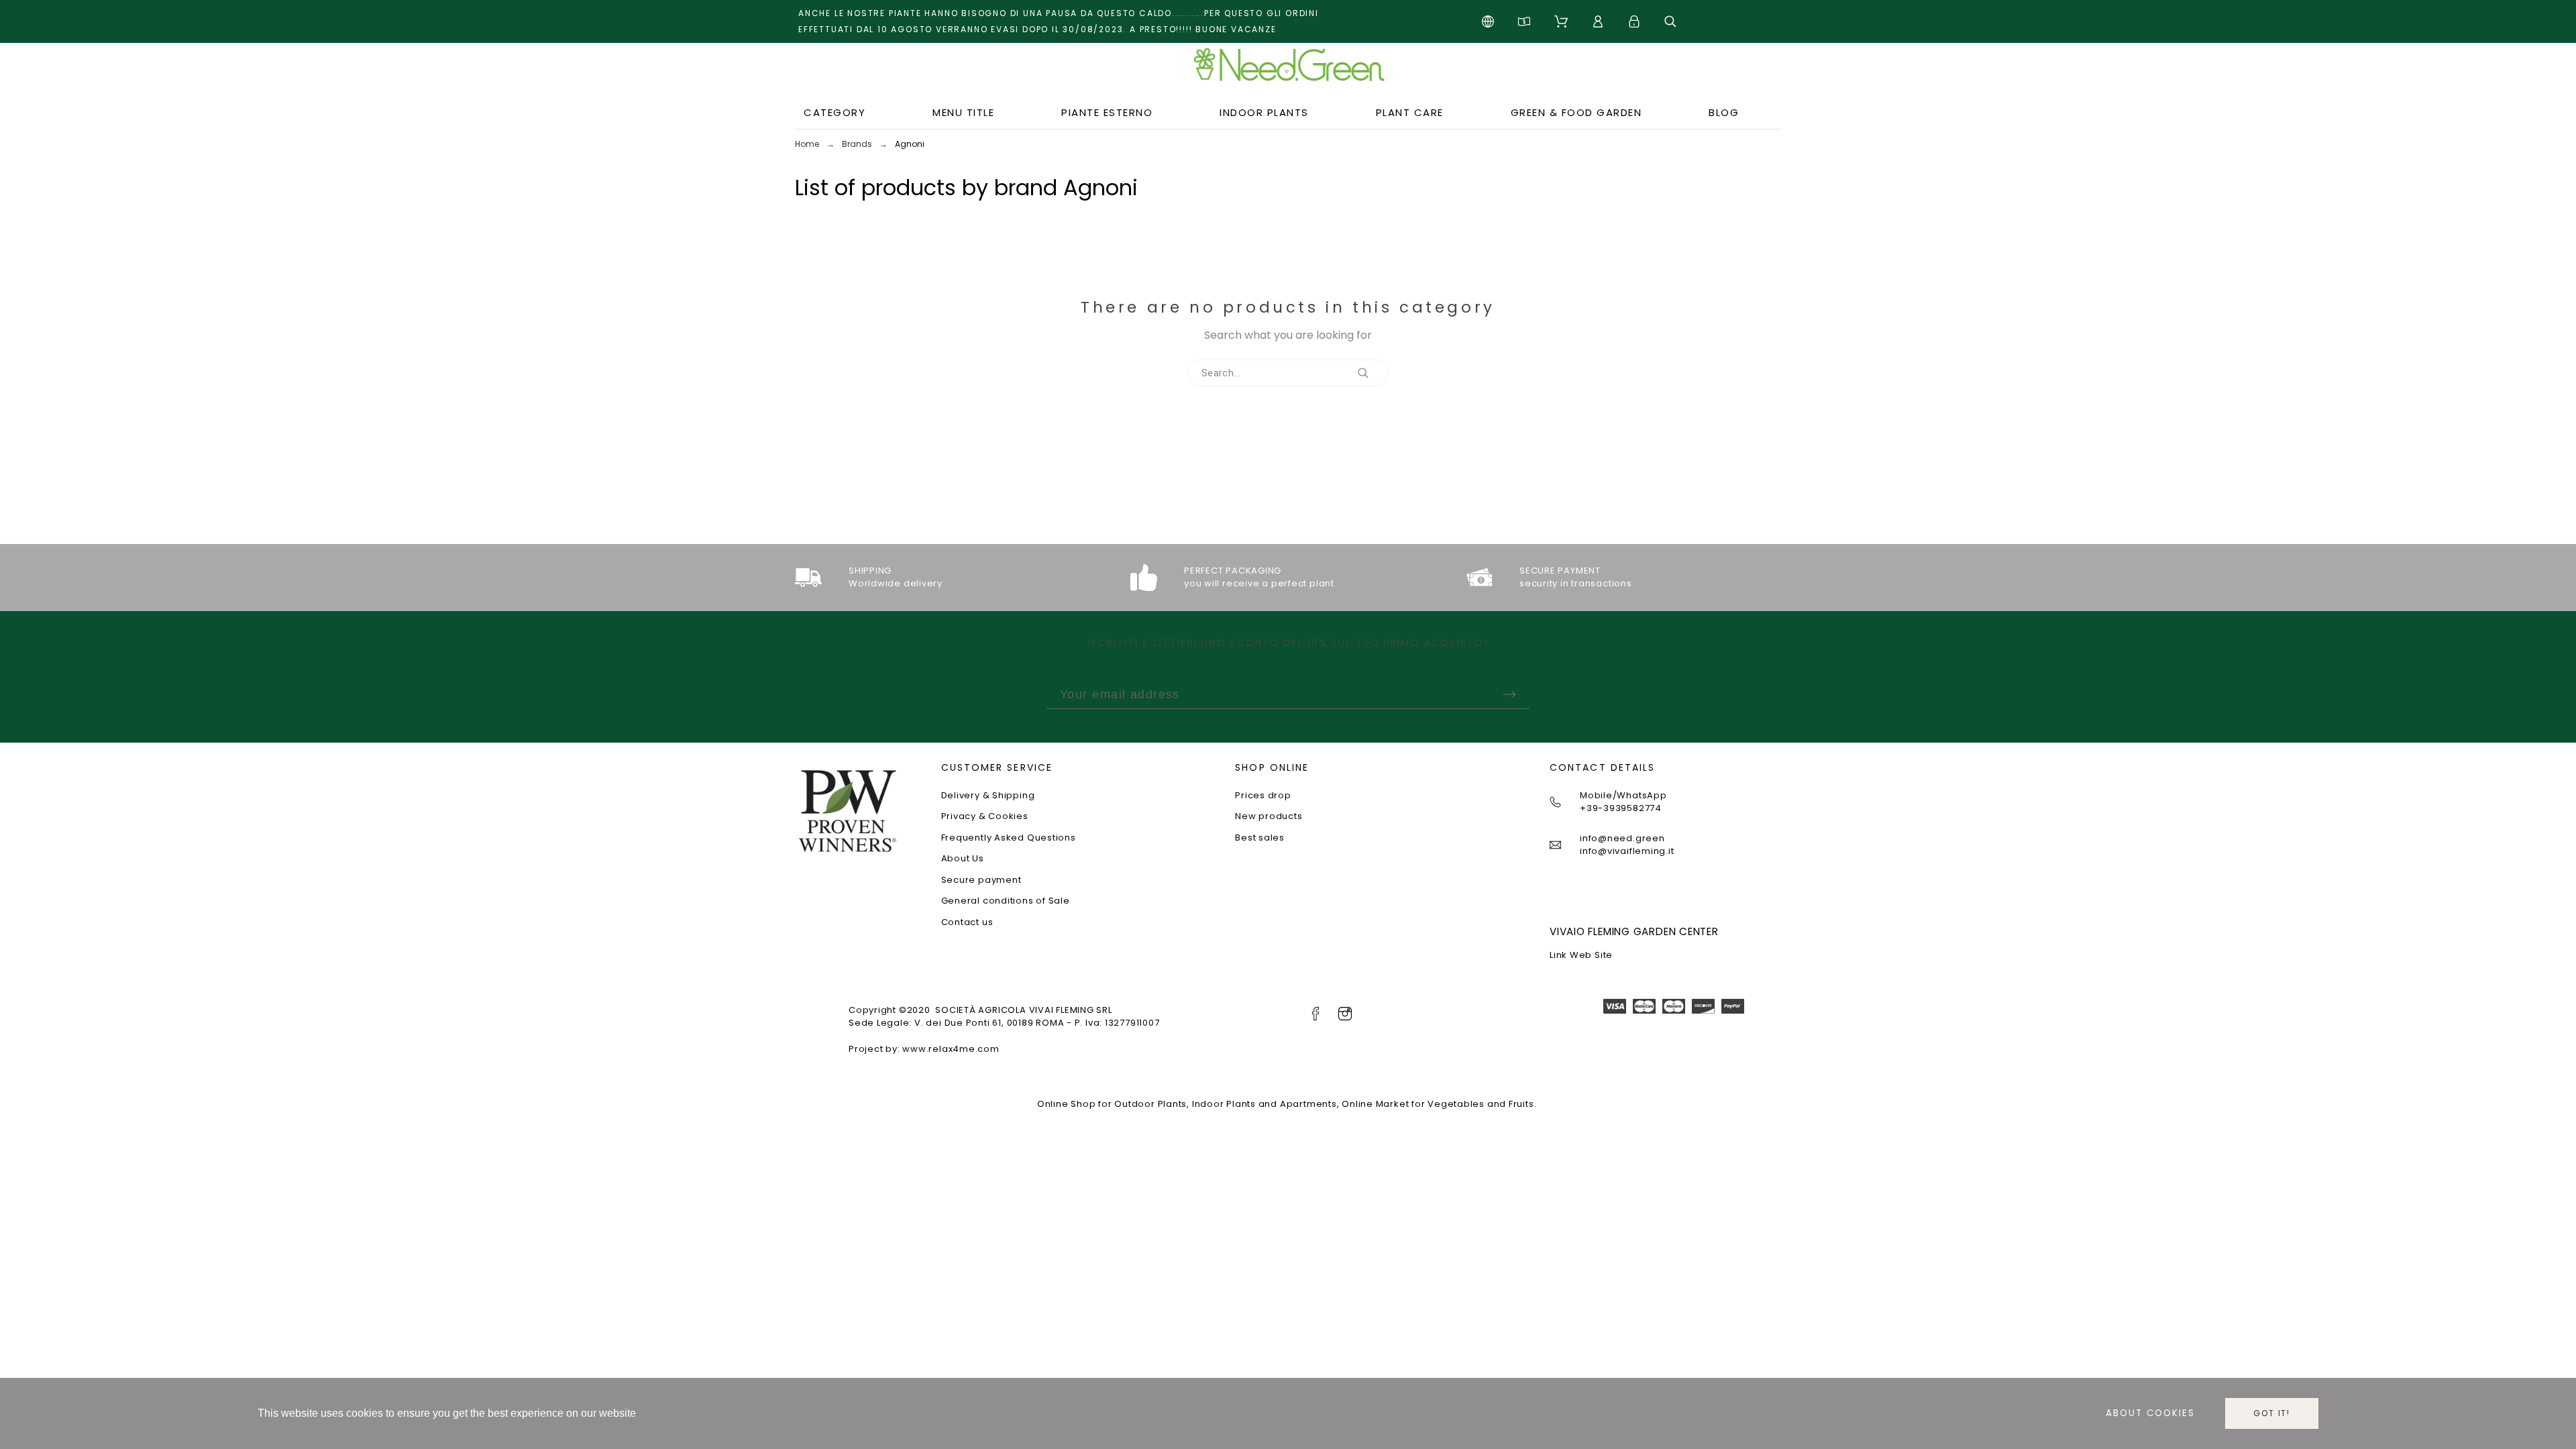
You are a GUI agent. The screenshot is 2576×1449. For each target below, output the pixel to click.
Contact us (967, 922)
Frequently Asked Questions (1009, 838)
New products (1269, 816)
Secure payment (981, 880)
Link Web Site (1581, 955)
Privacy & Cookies (985, 816)
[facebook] (1316, 1014)
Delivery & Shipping (988, 795)
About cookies (2150, 1413)
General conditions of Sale (1006, 901)
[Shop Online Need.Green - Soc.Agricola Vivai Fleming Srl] (1288, 70)
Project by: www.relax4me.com (924, 1049)
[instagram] (1345, 1014)
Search (1372, 373)
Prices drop (1263, 795)
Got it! (2272, 1413)
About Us (963, 858)
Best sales (1260, 838)
